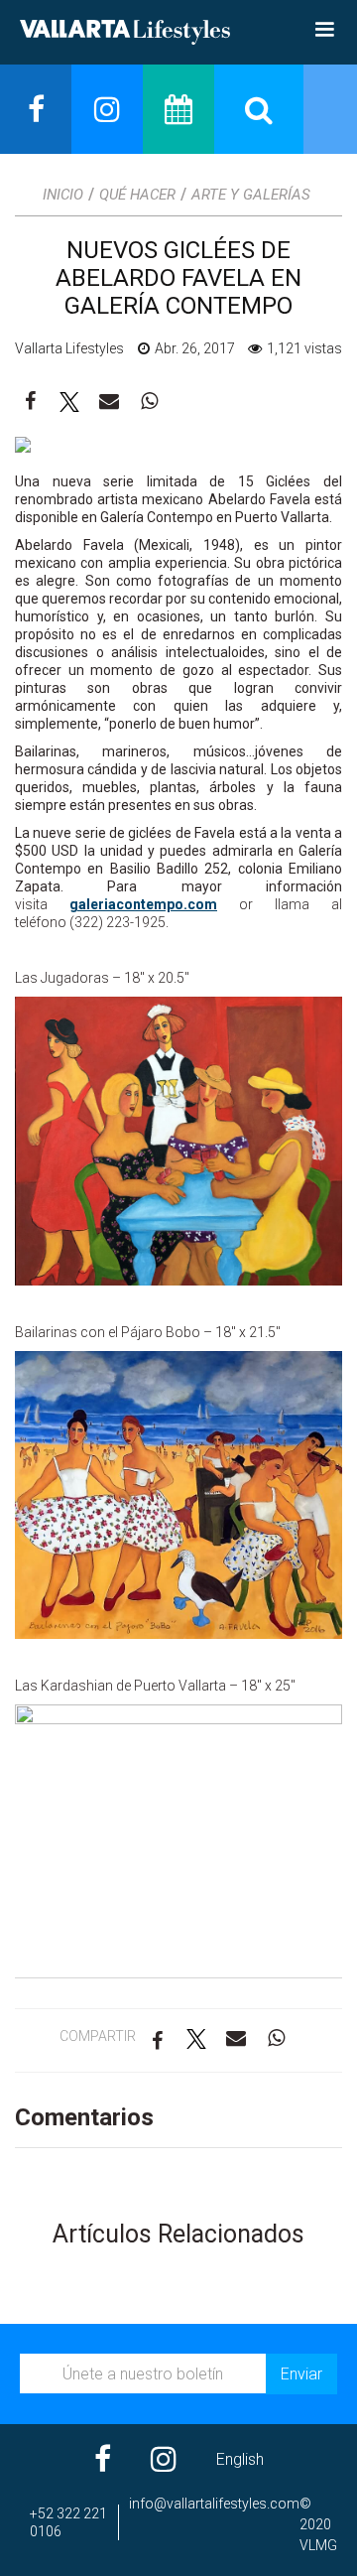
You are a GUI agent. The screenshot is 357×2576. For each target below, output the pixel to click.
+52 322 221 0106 (68, 2522)
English (240, 2459)
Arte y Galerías (251, 195)
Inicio (63, 195)
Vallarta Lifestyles (69, 348)
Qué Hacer (137, 195)
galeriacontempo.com (143, 904)
